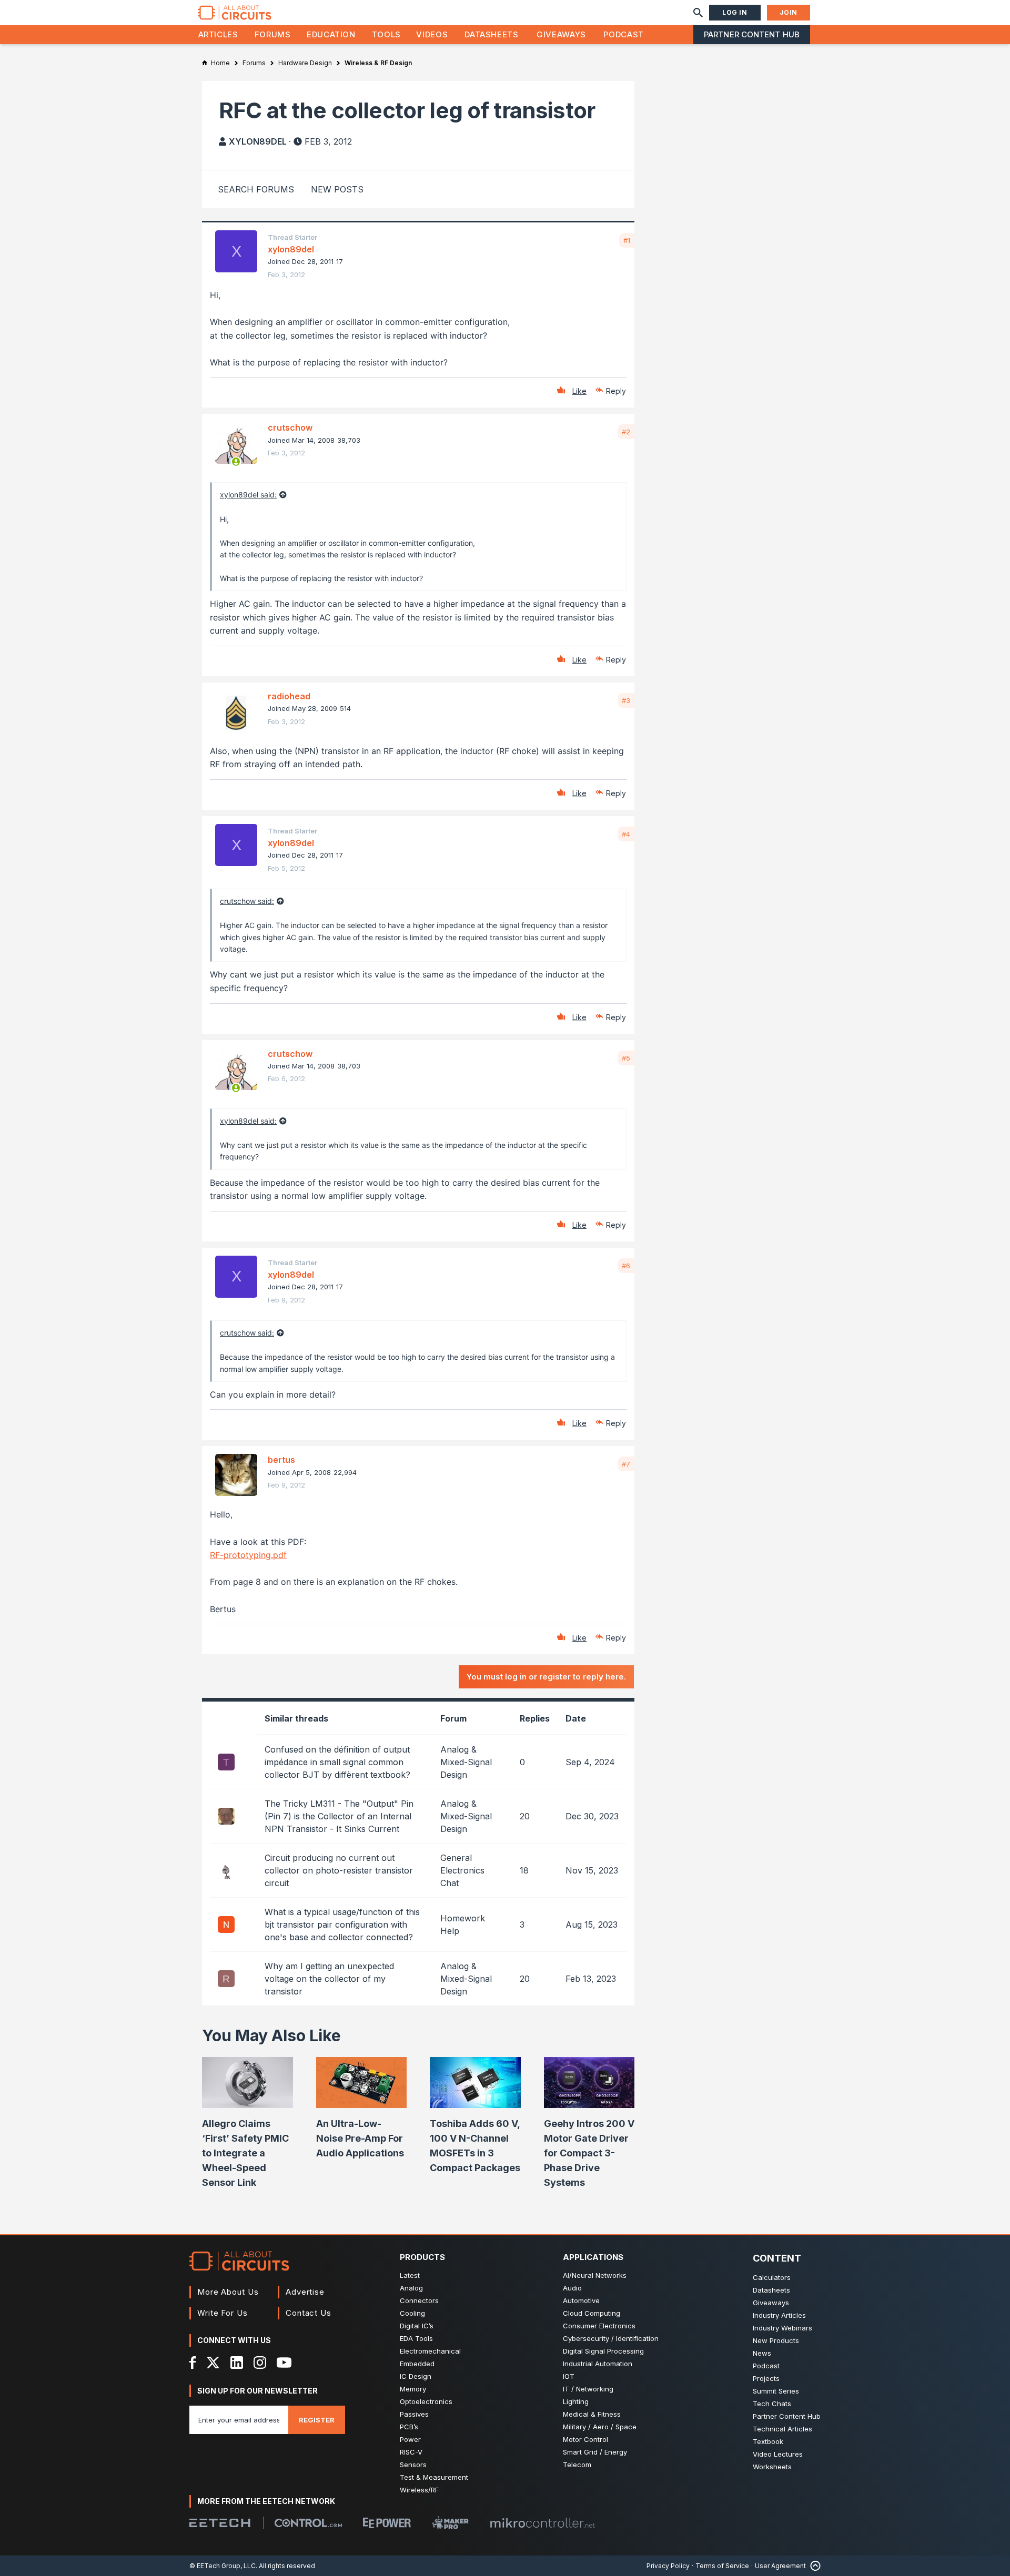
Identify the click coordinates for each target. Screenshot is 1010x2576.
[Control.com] (308, 2523)
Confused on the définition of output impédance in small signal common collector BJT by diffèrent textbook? (337, 1762)
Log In (735, 12)
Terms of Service (722, 2566)
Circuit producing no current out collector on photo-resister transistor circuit (339, 1870)
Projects (766, 2378)
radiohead (289, 696)
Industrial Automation (598, 2364)
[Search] (698, 13)
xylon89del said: (248, 495)
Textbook (768, 2441)
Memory (413, 2389)
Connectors (419, 2300)
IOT (569, 2376)
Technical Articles (782, 2429)
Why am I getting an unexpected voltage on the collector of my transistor (329, 1979)
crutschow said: (247, 901)
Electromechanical (430, 2351)
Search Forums (256, 189)
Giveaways (561, 34)
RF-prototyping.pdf (248, 1555)
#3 (626, 700)
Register (317, 2420)
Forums (273, 34)
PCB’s (409, 2427)
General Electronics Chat (462, 1870)
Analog (411, 2288)
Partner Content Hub (752, 34)
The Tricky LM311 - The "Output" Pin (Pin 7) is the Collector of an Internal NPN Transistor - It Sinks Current (339, 1816)
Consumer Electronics (599, 2326)
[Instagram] (260, 2363)
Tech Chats (772, 2404)
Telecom (577, 2465)
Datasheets (491, 34)
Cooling (412, 2313)
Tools (386, 34)
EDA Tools (416, 2338)
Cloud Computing (592, 2313)
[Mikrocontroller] (542, 2523)
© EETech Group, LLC (223, 2566)
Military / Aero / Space (600, 2427)
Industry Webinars (782, 2328)
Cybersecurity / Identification (611, 2338)
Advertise (305, 2292)
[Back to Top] (813, 2566)
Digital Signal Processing (603, 2351)
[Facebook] (193, 2363)
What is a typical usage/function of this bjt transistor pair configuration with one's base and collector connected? (342, 1925)
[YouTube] (284, 2363)
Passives (414, 2414)
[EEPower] (387, 2523)
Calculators (772, 2277)
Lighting (576, 2401)
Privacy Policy (668, 2566)
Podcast (623, 34)
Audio (572, 2288)
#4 (626, 834)
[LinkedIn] (237, 2363)
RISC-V (411, 2452)
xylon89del (258, 141)
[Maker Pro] (450, 2523)
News (762, 2353)
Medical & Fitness (592, 2414)
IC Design (416, 2376)
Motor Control (585, 2439)
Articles (218, 34)
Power (410, 2439)
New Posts (337, 189)
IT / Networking (588, 2389)
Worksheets (772, 2467)
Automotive (581, 2300)
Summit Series (776, 2391)
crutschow (290, 427)
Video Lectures (778, 2454)
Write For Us (223, 2313)
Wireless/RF (419, 2490)
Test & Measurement (434, 2477)
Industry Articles (779, 2315)
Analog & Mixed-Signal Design (466, 1762)
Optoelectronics (426, 2401)
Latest (410, 2275)
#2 (626, 432)
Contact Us (309, 2313)
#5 (626, 1058)
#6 (626, 1266)
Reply (616, 391)
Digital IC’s (417, 2326)
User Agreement (780, 2566)
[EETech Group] (220, 2523)
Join (789, 12)
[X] (213, 2363)
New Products (776, 2340)
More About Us (228, 2292)
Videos (432, 34)
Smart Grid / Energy (595, 2452)
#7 (626, 1464)
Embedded (417, 2364)
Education (331, 34)
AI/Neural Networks (595, 2275)
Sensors (413, 2465)
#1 (627, 240)
